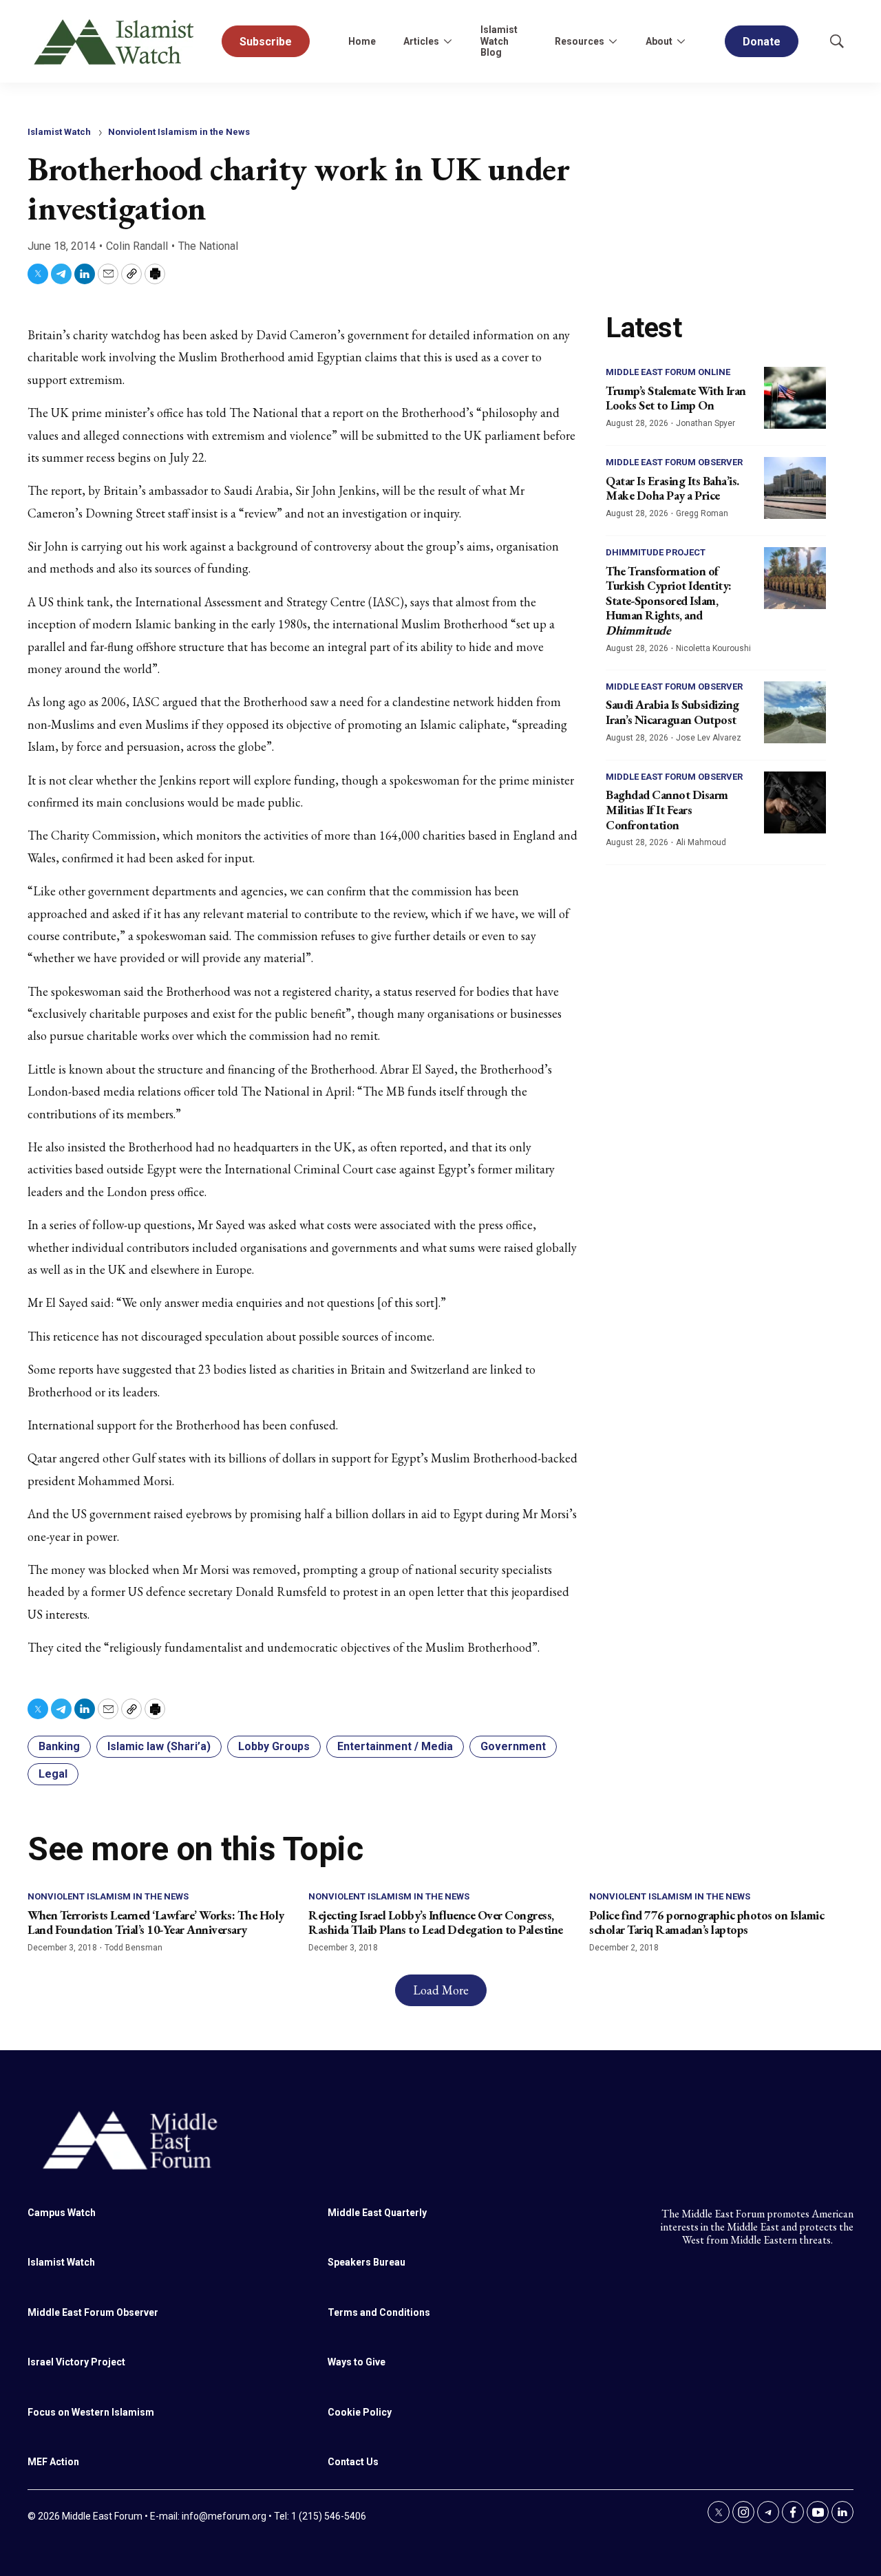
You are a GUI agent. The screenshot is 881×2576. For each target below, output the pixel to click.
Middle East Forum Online (668, 372)
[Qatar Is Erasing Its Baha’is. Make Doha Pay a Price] (795, 488)
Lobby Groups (274, 1746)
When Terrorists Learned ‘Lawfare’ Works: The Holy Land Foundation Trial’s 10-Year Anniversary (156, 1923)
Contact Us (353, 2462)
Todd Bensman (134, 1948)
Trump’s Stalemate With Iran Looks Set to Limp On (676, 398)
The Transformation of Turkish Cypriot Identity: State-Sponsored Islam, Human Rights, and (669, 600)
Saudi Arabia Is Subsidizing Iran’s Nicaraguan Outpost (672, 712)
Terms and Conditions (379, 2312)
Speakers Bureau (367, 2262)
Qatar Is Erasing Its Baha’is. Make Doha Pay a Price (672, 488)
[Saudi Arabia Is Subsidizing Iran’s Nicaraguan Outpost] (795, 712)
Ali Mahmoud (701, 842)
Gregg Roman (702, 513)
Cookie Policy (360, 2412)
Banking (59, 1746)
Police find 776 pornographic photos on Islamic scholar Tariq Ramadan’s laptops (707, 1923)
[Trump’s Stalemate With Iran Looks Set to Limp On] (795, 398)
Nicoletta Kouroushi (713, 648)
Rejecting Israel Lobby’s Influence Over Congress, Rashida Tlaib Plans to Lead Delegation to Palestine (436, 1923)
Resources (580, 41)
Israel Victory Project (76, 2362)
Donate (762, 42)
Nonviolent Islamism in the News (179, 132)
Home (362, 41)
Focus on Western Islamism (91, 2412)
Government (513, 1746)
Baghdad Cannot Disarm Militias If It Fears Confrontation (667, 809)
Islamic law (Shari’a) (159, 1746)
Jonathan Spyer (705, 423)
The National (208, 246)
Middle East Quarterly (377, 2213)
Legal (53, 1774)
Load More (441, 1990)
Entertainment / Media (395, 1746)
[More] (447, 41)
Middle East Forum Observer (674, 462)
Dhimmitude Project (656, 552)
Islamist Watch (59, 132)
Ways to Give (357, 2362)
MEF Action (53, 2462)
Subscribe (266, 42)
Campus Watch (62, 2213)
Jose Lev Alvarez (709, 738)
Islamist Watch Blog (499, 41)
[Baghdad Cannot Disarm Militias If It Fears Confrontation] (795, 802)
